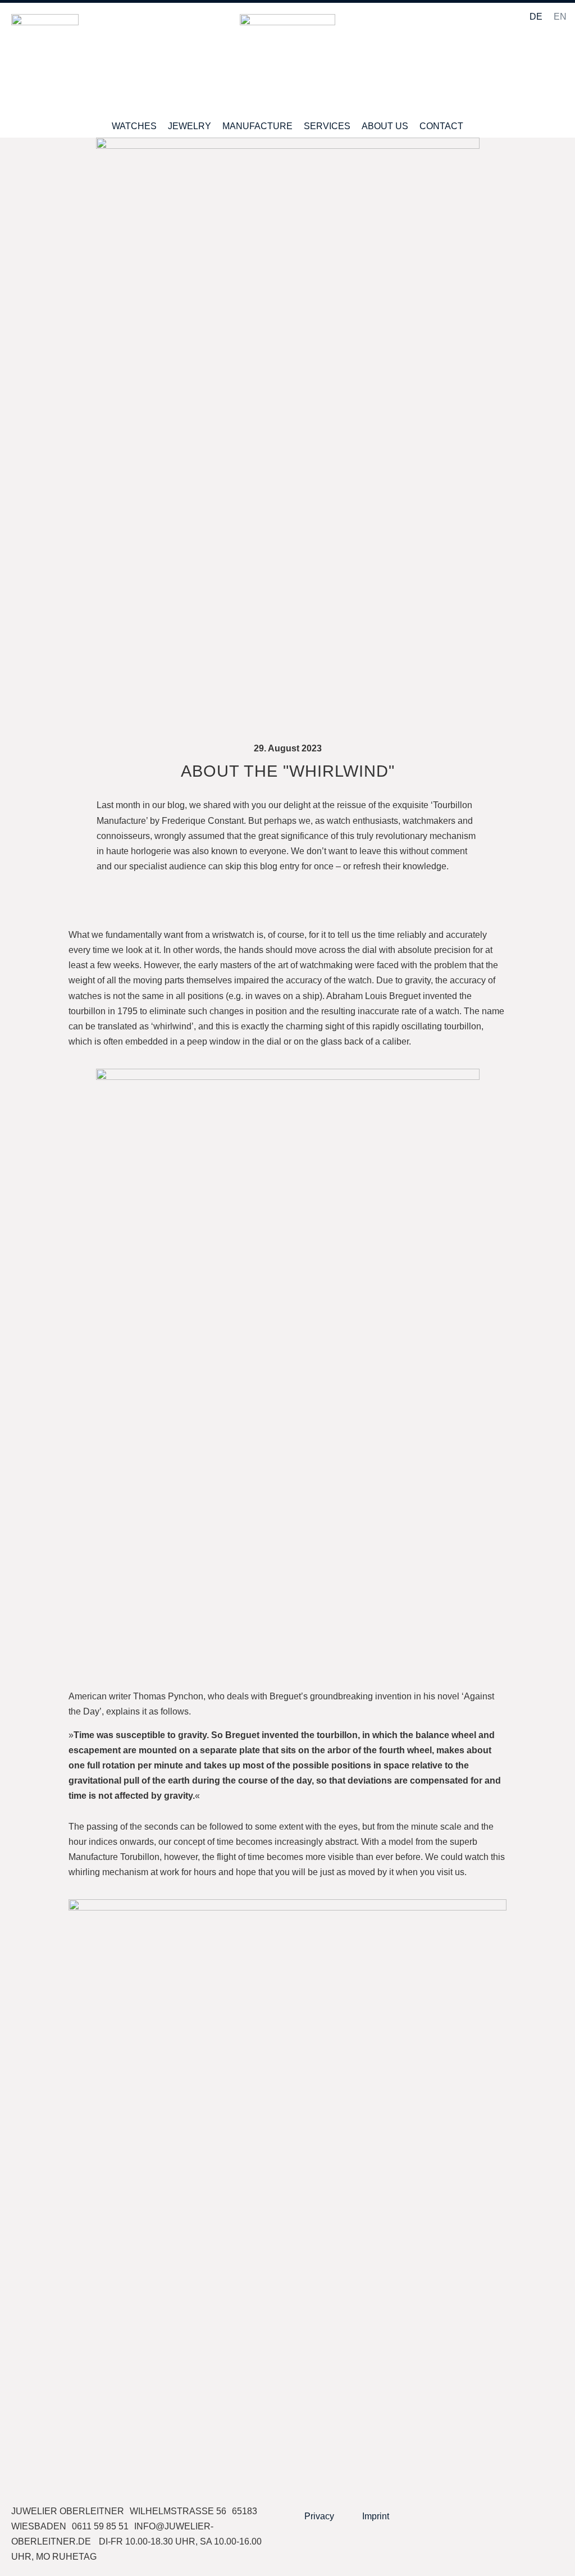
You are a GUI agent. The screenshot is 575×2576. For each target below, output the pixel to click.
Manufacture (257, 126)
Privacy (319, 2516)
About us (385, 126)
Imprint (376, 2516)
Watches (134, 126)
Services (327, 126)
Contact (441, 126)
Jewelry (190, 126)
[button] (555, 65)
